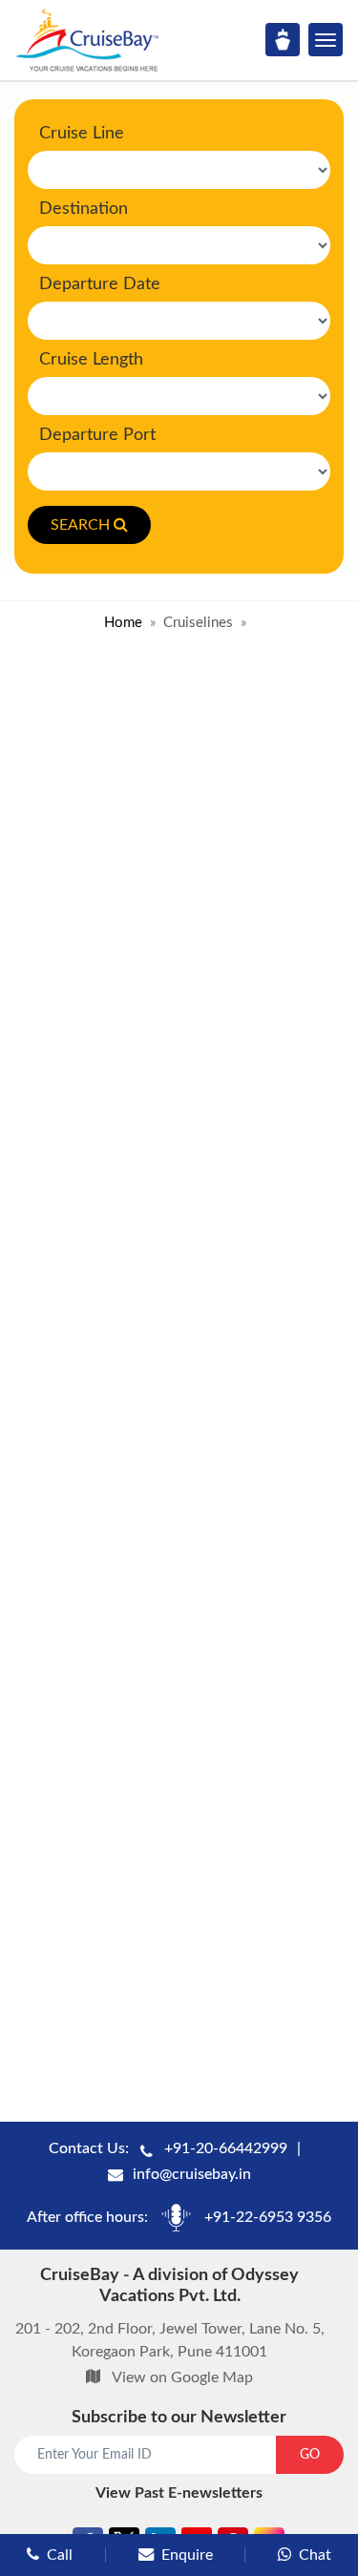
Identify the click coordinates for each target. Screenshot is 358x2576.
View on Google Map (182, 2377)
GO (310, 2455)
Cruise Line (82, 134)
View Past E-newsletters (179, 2493)
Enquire (187, 2555)
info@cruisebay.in (192, 2174)
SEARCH (80, 525)
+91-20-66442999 (226, 2148)
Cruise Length (91, 360)
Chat (315, 2555)
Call (60, 2555)
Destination (84, 209)
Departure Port (97, 435)
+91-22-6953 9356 (268, 2217)
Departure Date (100, 284)
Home (123, 623)
